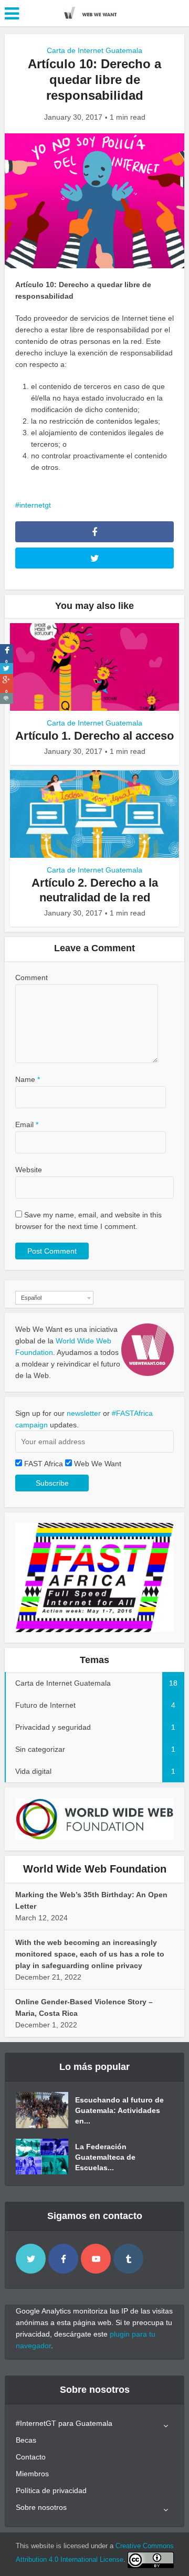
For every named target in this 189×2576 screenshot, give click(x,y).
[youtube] (96, 2259)
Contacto (31, 2457)
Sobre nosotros (41, 2507)
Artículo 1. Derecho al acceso (94, 736)
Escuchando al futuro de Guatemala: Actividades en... (119, 2110)
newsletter (84, 1413)
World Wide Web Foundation (95, 1869)
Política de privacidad (51, 2490)
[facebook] (63, 2259)
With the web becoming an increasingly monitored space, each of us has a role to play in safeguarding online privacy (90, 1954)
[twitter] (31, 2259)
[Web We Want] (94, 12)
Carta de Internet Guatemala (94, 50)
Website (29, 1170)
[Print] (7, 698)
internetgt (35, 505)
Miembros (32, 2474)
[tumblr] (128, 2259)
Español (31, 1298)
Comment (31, 977)
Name (28, 1079)
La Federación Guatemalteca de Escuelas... (105, 2157)
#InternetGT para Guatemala (64, 2423)
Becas (26, 2440)
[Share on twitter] (7, 669)
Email (27, 1124)
